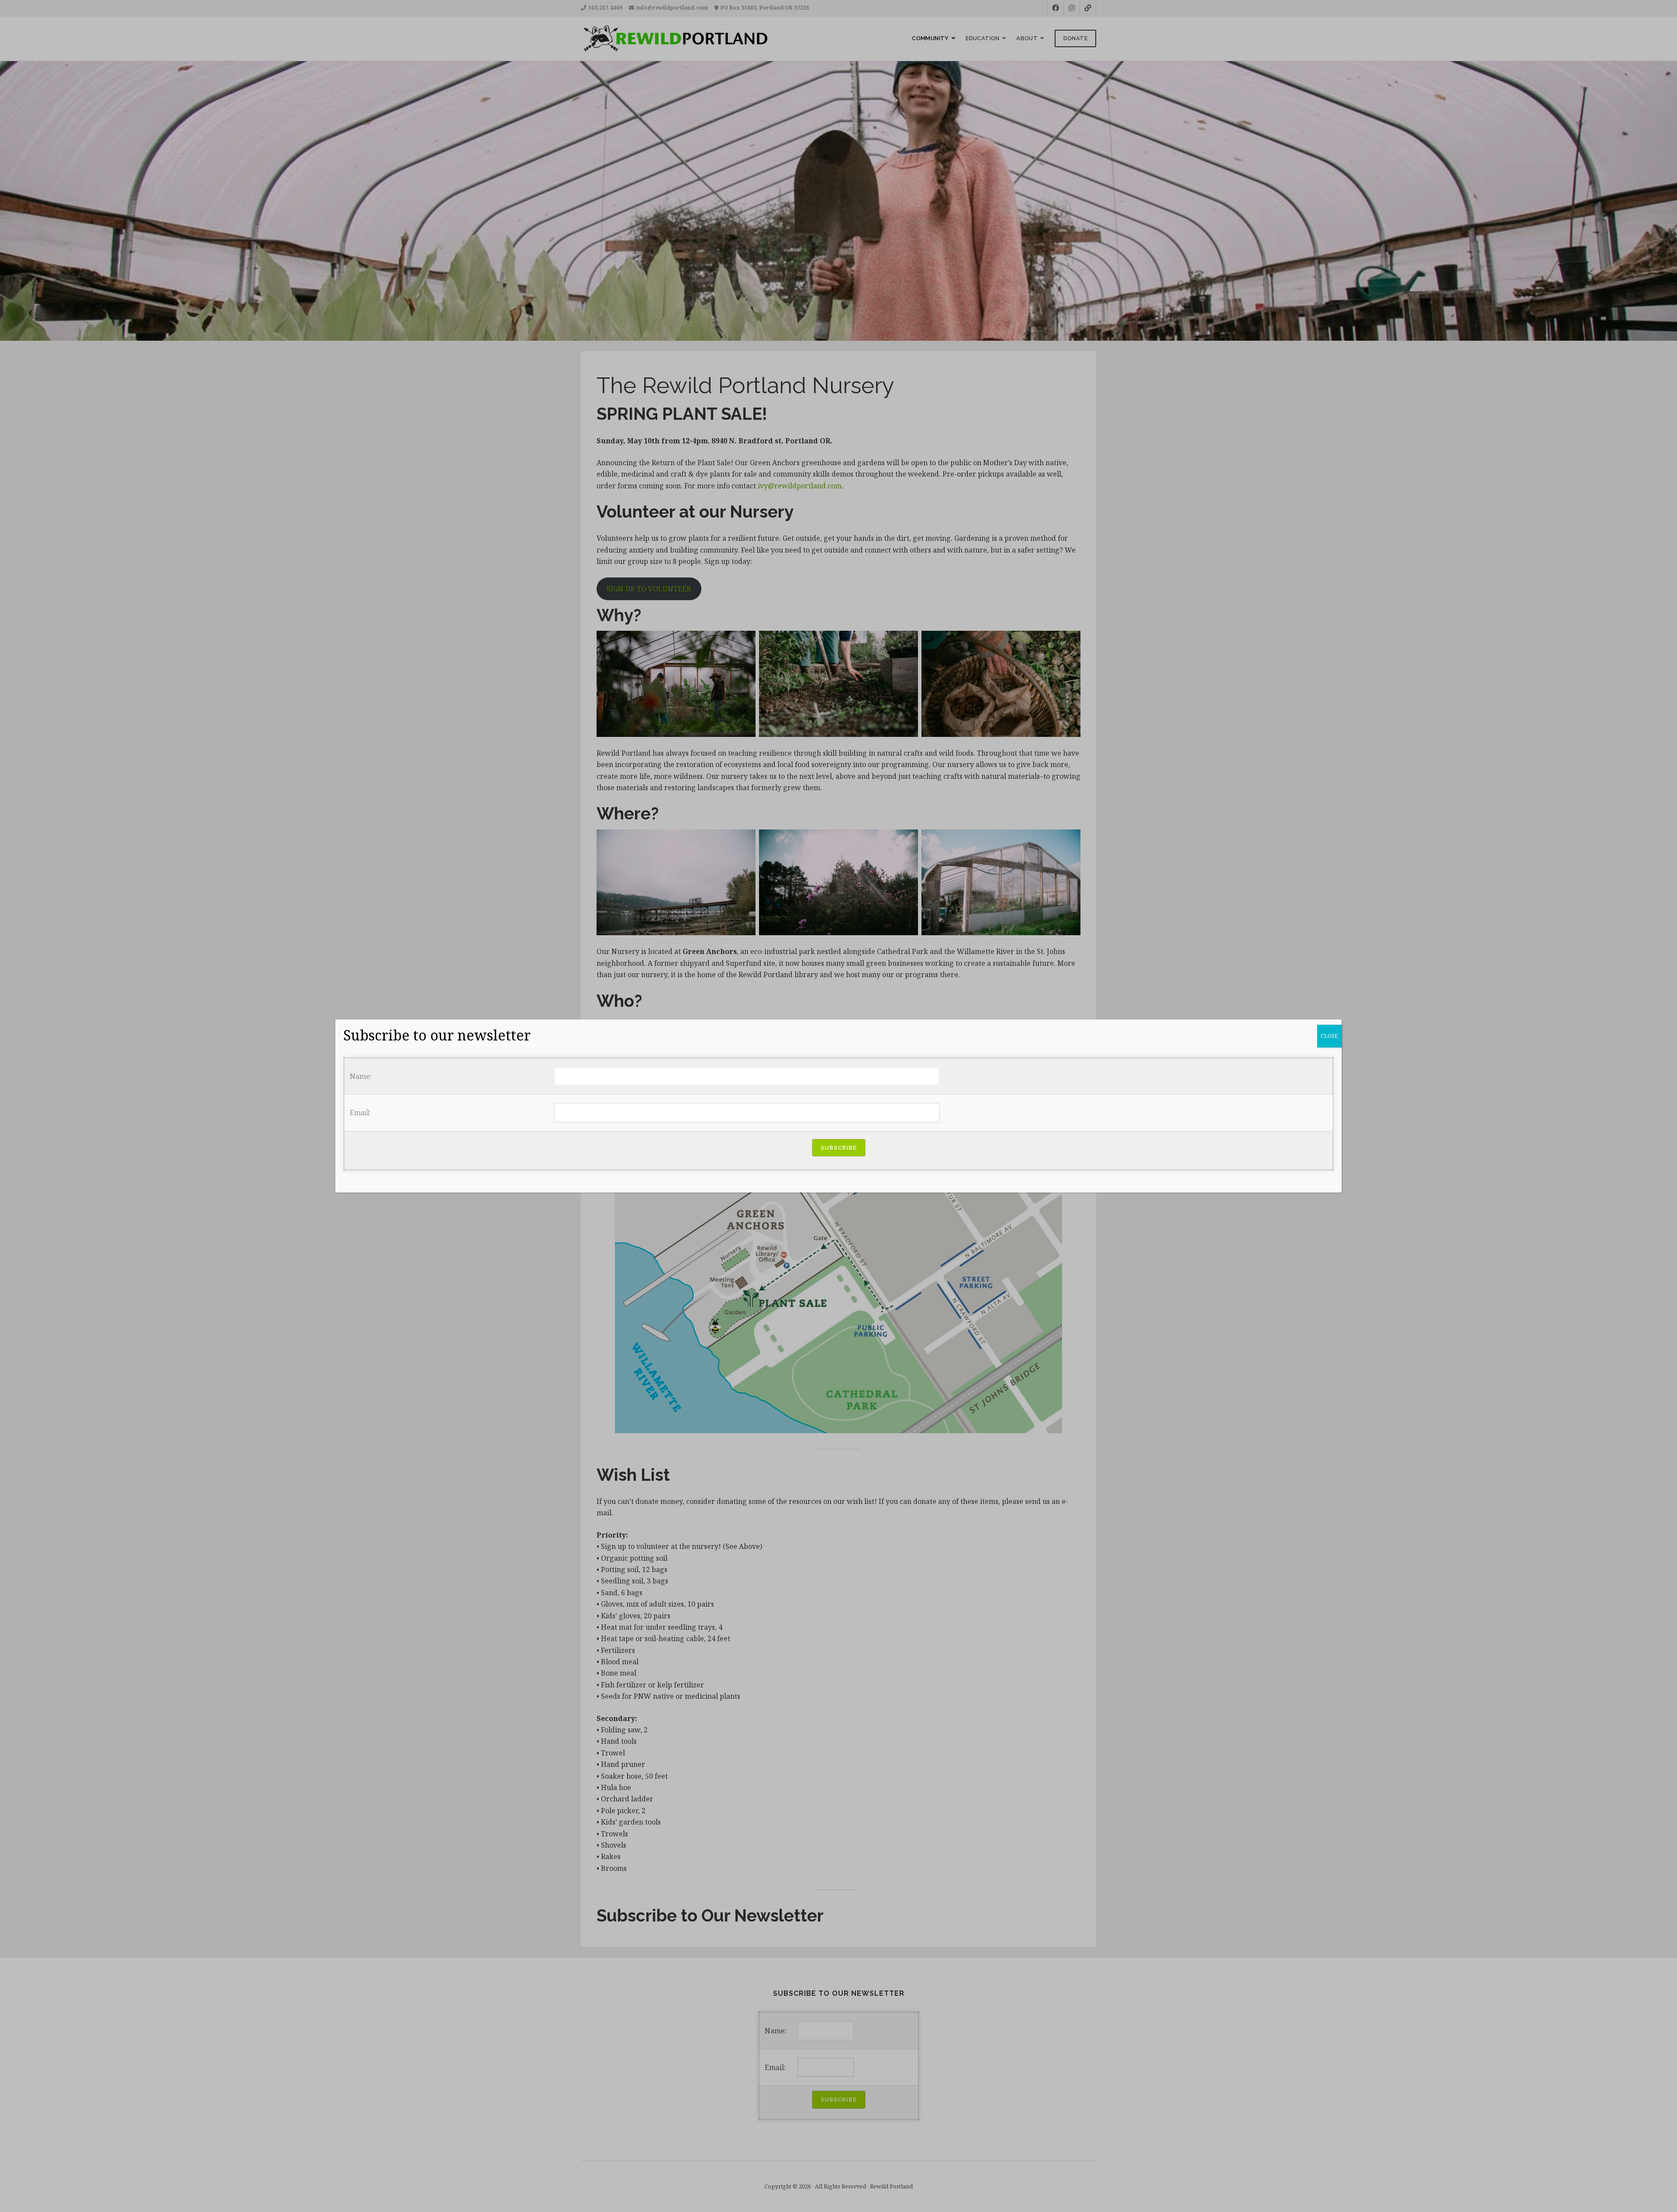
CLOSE (1329, 1036)
